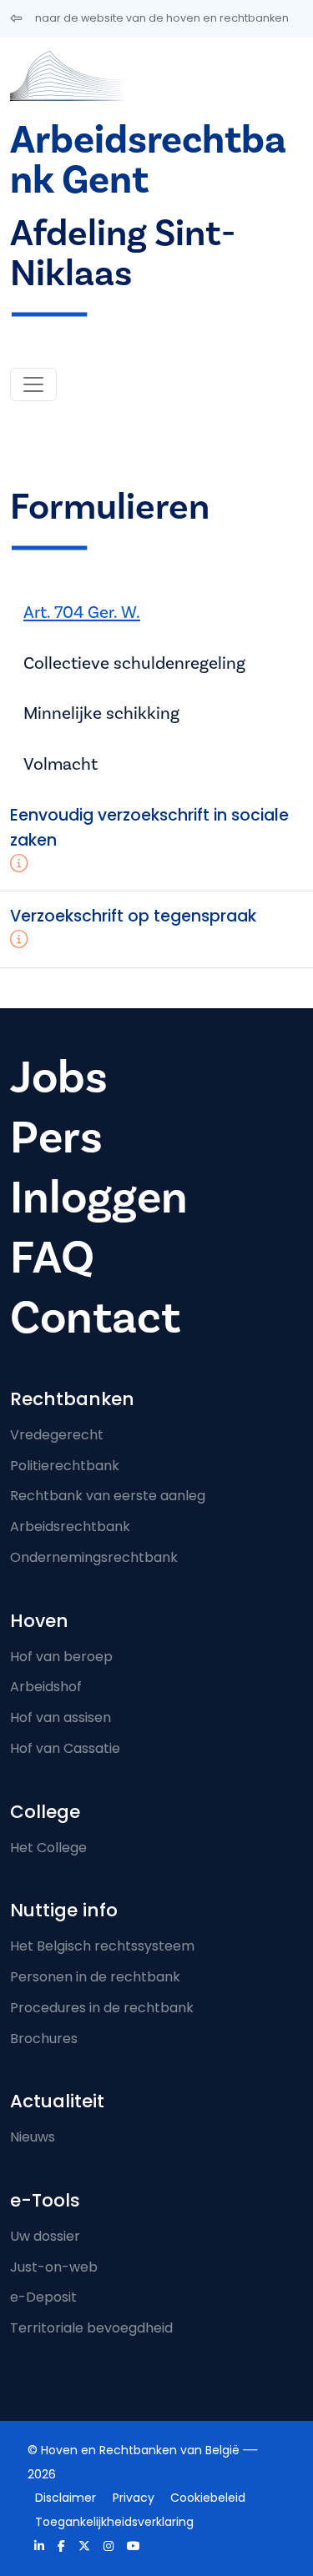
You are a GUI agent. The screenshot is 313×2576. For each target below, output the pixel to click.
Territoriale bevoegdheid (91, 2328)
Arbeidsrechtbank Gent (148, 161)
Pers (56, 1138)
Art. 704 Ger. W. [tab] (82, 613)
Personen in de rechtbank (95, 1977)
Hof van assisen (61, 1717)
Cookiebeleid (208, 2498)
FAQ (52, 1258)
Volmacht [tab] (61, 764)
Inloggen (99, 1198)
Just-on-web (54, 2267)
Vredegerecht (57, 1435)
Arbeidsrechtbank (70, 1527)
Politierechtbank (65, 1466)
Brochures (44, 2039)
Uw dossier (45, 2236)
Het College (48, 1848)
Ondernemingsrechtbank (94, 1557)
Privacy (134, 2498)
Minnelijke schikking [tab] (101, 713)
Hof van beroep (61, 1657)
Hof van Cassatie (65, 1748)
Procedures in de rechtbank (102, 2008)
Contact (95, 1318)
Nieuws (33, 2137)
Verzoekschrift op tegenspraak (133, 916)
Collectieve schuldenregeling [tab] (134, 663)
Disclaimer (66, 2498)
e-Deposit (43, 2297)
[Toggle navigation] (33, 384)
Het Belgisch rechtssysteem (102, 1946)
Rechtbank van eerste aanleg (108, 1496)
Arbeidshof (46, 1687)
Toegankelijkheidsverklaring (114, 2522)
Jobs (59, 1078)
